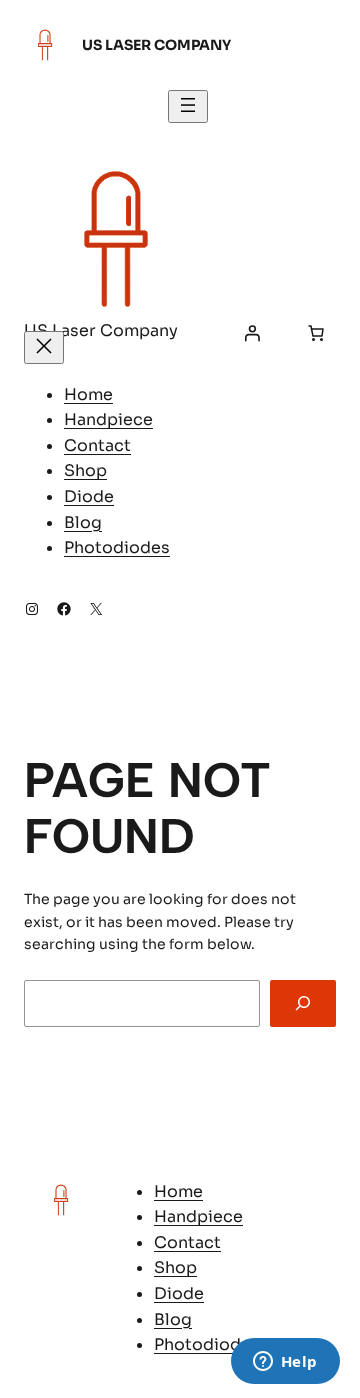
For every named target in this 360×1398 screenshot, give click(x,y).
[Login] (252, 333)
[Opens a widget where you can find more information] (285, 1363)
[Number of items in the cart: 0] (316, 333)
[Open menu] (188, 106)
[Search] (303, 1003)
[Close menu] (44, 347)
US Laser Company (156, 45)
